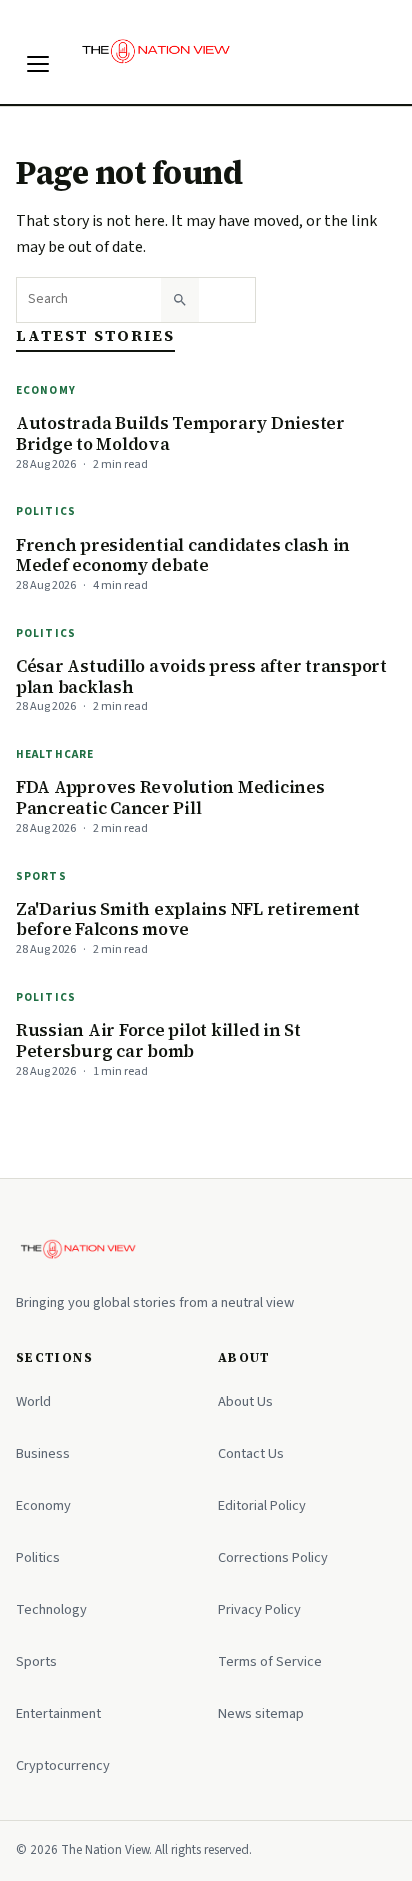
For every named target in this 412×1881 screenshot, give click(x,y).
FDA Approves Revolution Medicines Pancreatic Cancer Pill (170, 797)
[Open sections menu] (38, 64)
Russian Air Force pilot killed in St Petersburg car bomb (158, 1040)
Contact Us (251, 1453)
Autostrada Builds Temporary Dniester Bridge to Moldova (180, 433)
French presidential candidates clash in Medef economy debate (183, 555)
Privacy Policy (259, 1609)
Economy (46, 390)
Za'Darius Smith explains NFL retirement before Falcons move (188, 919)
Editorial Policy (262, 1505)
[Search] (180, 300)
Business (43, 1453)
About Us (245, 1401)
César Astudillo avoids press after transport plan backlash (201, 676)
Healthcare (55, 754)
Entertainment (58, 1713)
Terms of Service (270, 1661)
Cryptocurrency (63, 1765)
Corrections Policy (273, 1557)
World (33, 1401)
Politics (46, 511)
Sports (41, 876)
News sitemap (261, 1713)
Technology (51, 1609)
